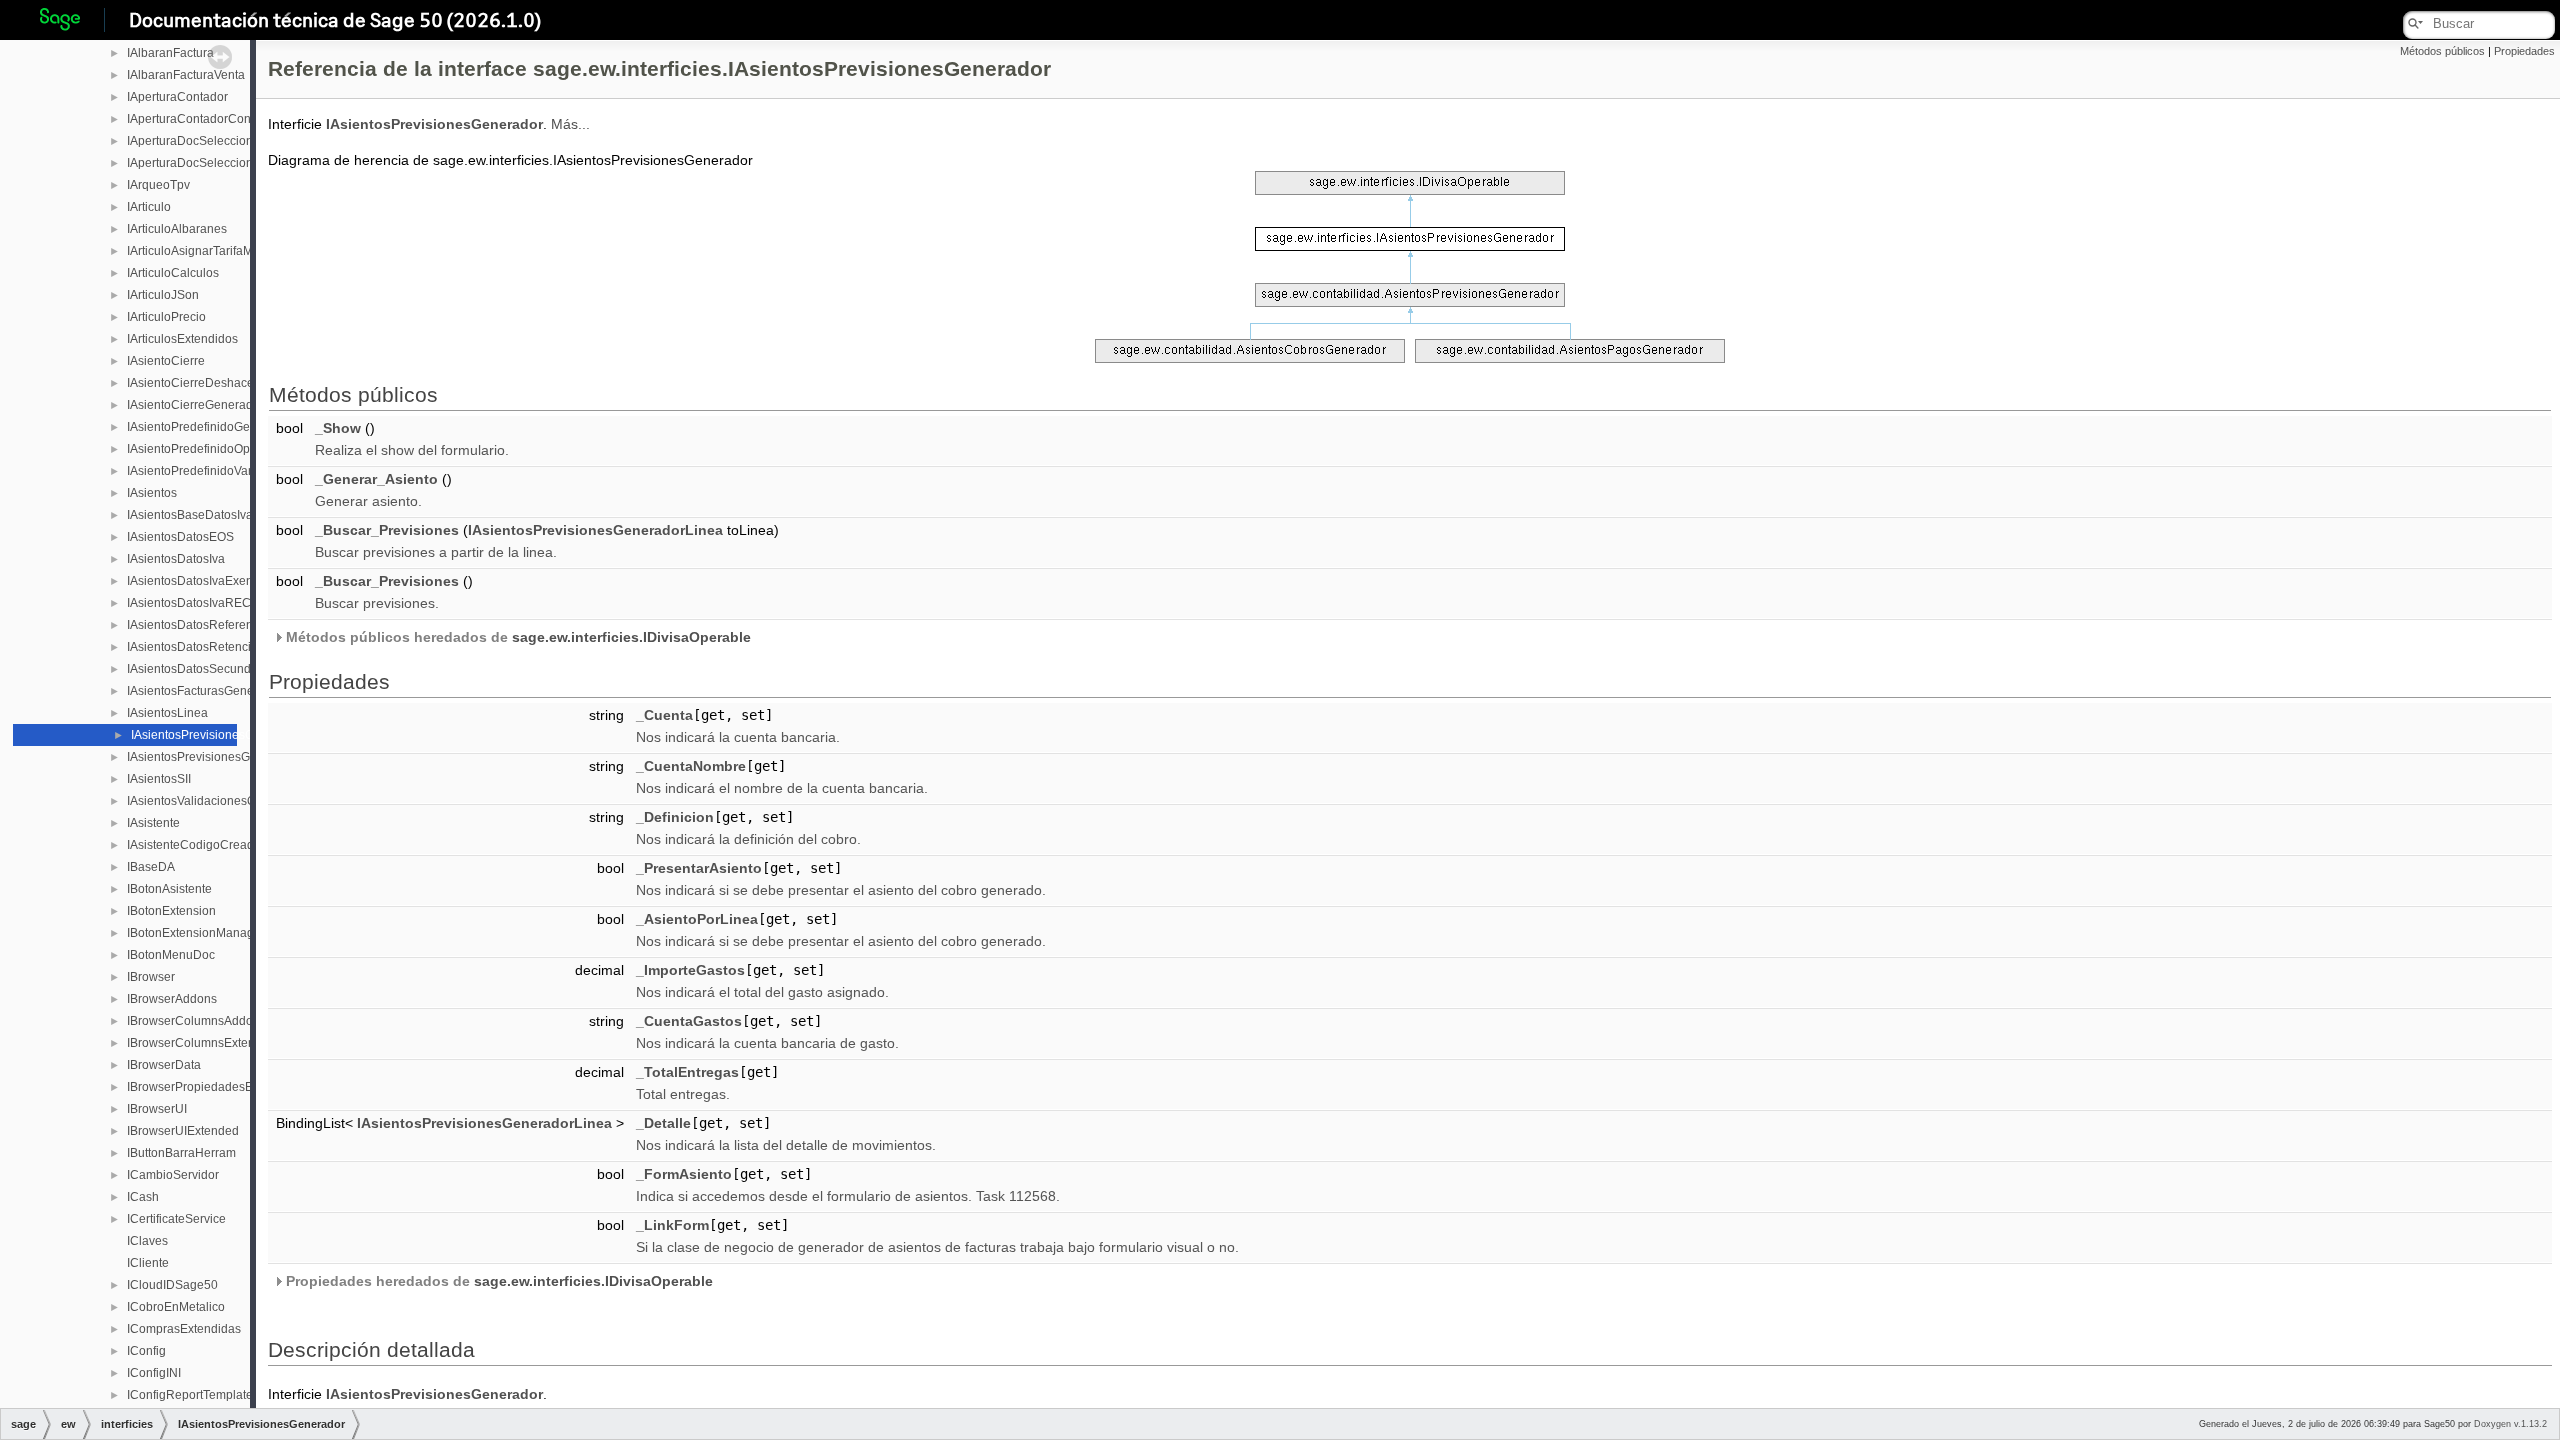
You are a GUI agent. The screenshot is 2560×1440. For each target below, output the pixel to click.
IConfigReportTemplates (193, 1395)
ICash (143, 1197)
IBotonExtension (171, 911)
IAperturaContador (177, 97)
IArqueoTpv (158, 185)
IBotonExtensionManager (196, 933)
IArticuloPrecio (166, 317)
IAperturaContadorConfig (195, 119)
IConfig (146, 1351)
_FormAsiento (684, 1174)
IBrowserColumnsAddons (196, 1021)
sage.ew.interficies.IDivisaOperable (631, 637)
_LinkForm (672, 1225)
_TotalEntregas (687, 1072)
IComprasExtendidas (184, 1329)
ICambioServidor (173, 1175)
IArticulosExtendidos (182, 339)
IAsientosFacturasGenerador (205, 691)
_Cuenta (664, 715)
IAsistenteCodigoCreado (194, 845)
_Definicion (675, 817)
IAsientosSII (159, 779)
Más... (570, 124)
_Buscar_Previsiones (387, 530)
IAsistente (153, 823)
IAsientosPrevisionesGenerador (217, 735)
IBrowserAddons (172, 999)
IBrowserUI (157, 1109)
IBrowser (151, 977)
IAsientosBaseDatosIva (190, 515)
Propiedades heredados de (497, 1281)
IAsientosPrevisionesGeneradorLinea (229, 757)
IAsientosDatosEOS (180, 537)
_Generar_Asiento (376, 479)
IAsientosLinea (167, 713)
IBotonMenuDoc (171, 955)
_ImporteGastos (690, 970)
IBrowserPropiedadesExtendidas (216, 1087)
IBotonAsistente (169, 889)
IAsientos (152, 493)
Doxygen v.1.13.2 (2510, 1424)
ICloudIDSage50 (172, 1285)
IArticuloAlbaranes (177, 229)
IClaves (147, 1241)
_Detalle (663, 1123)
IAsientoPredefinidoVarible (199, 471)
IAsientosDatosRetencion (196, 647)
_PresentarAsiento (699, 868)
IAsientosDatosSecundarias (202, 669)
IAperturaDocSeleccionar (195, 141)
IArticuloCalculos (173, 273)
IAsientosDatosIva (176, 559)
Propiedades (2524, 51)
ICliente (148, 1263)
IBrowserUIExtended (183, 1131)
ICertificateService (176, 1219)
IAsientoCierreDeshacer (192, 383)
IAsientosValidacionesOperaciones (222, 801)
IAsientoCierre (166, 361)
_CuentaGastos (689, 1021)
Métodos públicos (2442, 51)
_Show (338, 428)
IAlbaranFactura (170, 53)
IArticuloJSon (163, 295)
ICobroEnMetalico (176, 1307)
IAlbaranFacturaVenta (186, 75)
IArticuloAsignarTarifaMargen (206, 251)
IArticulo (149, 207)
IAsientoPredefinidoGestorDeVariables (232, 427)
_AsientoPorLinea (697, 919)
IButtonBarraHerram (181, 1153)
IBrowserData (164, 1065)
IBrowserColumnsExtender (200, 1043)
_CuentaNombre (691, 766)
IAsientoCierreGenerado (193, 405)
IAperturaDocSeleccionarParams (216, 163)
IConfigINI (154, 1373)
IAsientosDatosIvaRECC (193, 603)
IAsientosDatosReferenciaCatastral (222, 625)
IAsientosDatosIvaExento (195, 581)
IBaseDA (151, 867)
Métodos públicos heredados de (516, 637)
